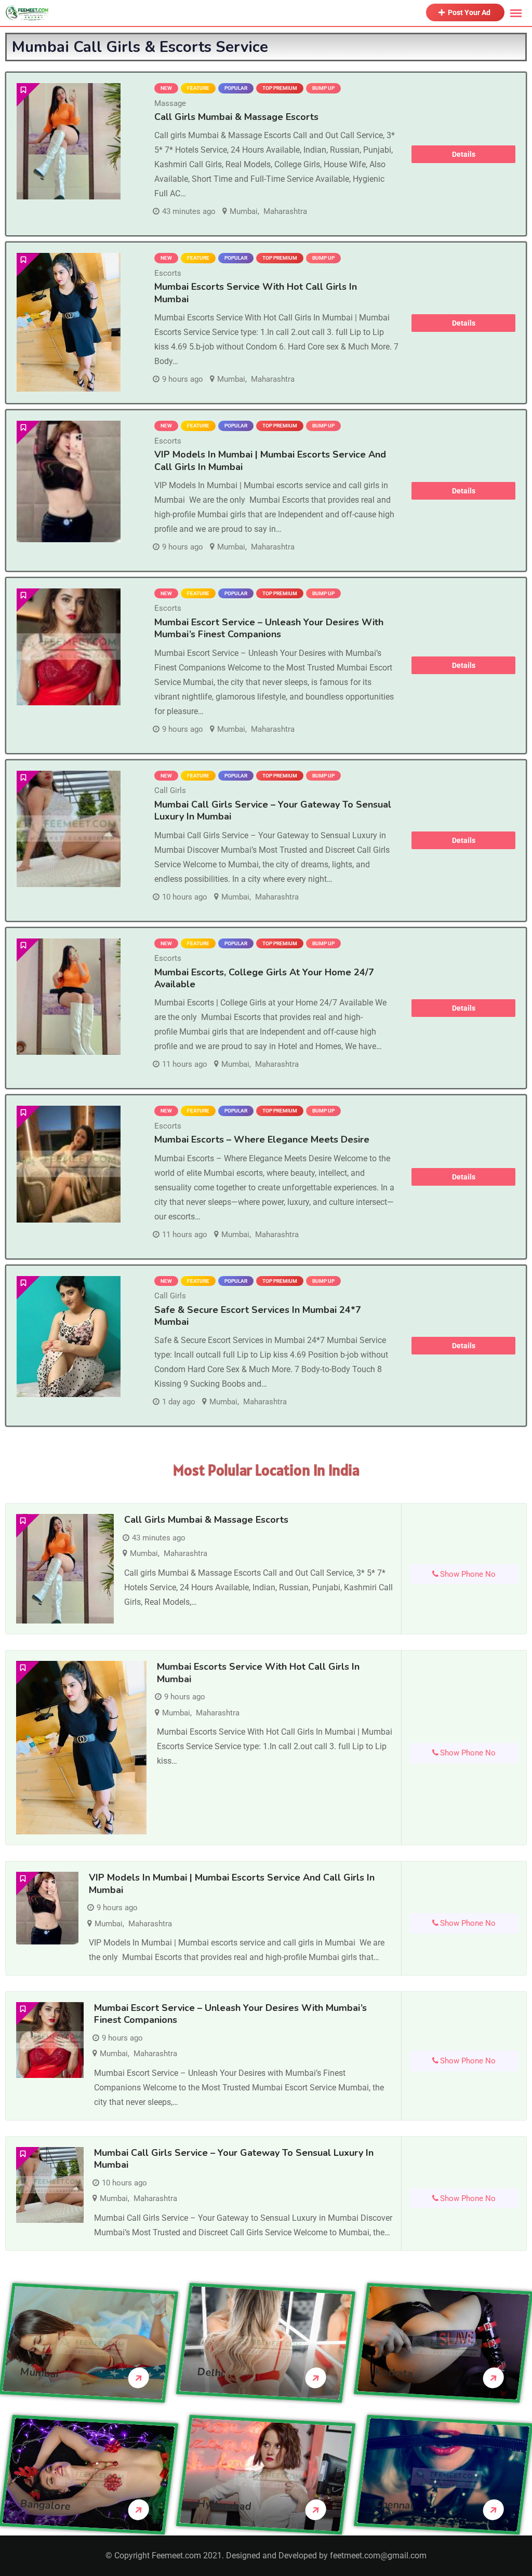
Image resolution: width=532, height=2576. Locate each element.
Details (464, 154)
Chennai (394, 2505)
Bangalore (45, 2505)
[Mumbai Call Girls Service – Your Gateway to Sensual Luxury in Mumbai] (69, 829)
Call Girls (170, 790)
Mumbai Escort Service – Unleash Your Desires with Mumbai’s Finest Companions (269, 628)
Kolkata (394, 2373)
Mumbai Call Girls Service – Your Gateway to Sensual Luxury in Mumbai (273, 810)
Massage (170, 103)
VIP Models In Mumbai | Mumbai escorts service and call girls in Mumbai (270, 460)
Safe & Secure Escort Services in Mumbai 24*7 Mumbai (258, 1316)
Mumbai (244, 211)
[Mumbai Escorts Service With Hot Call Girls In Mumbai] (69, 322)
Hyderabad (225, 2505)
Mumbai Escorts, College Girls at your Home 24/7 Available (264, 978)
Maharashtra (285, 211)
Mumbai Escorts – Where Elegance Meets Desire (262, 1139)
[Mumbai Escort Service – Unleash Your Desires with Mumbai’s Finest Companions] (69, 647)
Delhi (211, 2372)
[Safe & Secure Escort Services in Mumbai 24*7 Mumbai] (69, 1337)
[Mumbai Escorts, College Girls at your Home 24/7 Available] (69, 997)
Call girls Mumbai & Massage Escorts (236, 117)
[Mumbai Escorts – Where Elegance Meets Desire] (69, 1164)
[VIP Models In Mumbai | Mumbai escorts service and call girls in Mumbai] (69, 481)
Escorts (168, 273)
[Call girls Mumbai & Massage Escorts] (69, 141)
